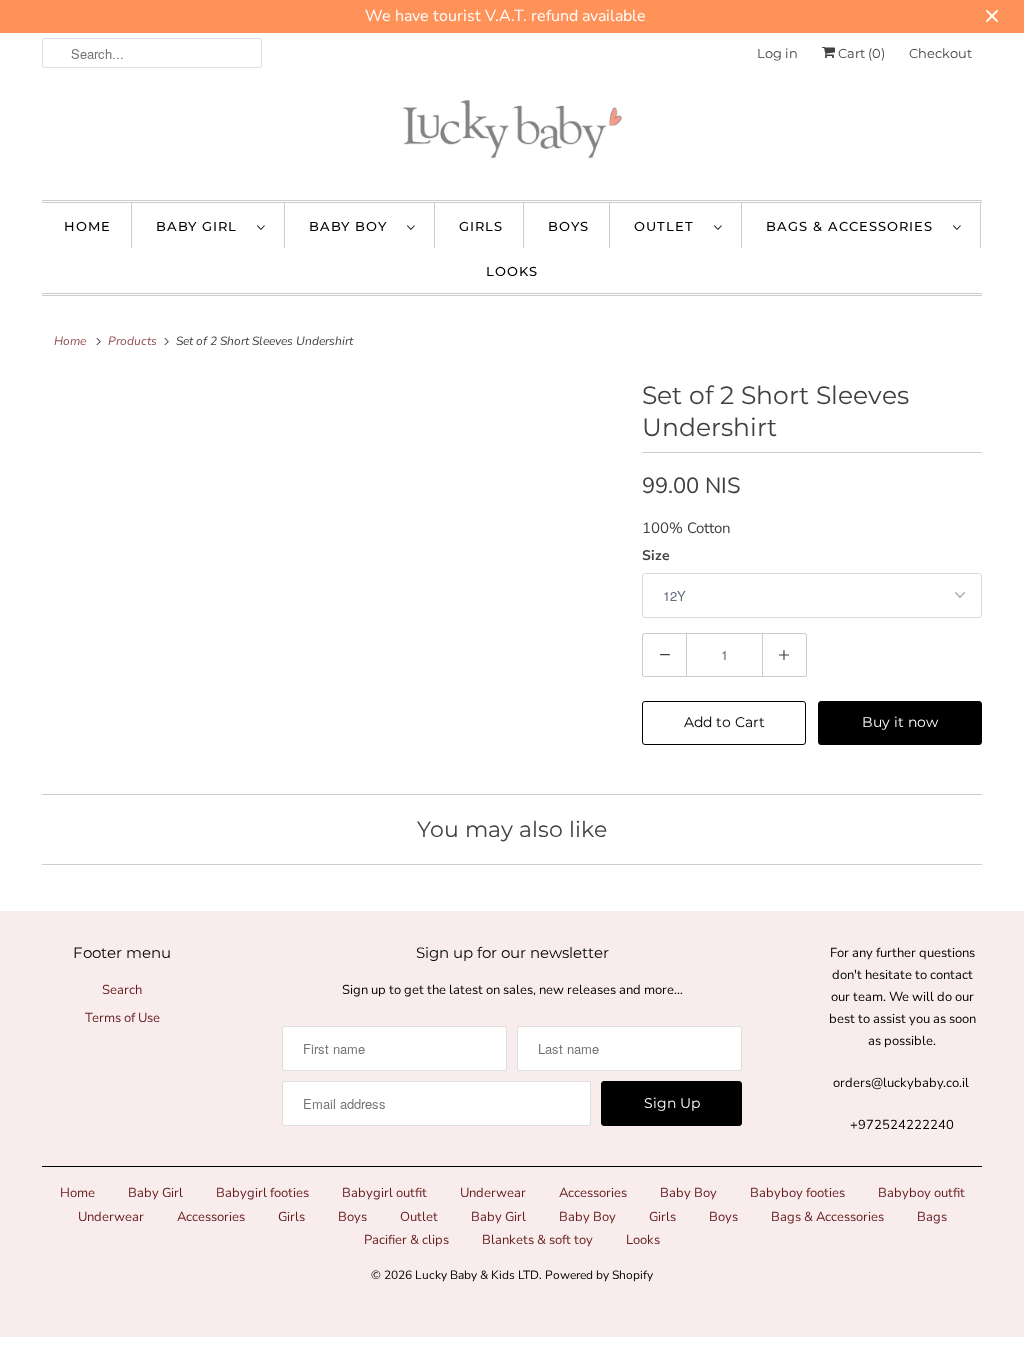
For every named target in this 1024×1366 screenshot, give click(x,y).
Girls (481, 226)
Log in (777, 53)
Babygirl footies (262, 1193)
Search (122, 990)
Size (656, 555)
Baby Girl (201, 226)
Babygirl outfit (384, 1193)
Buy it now (900, 722)
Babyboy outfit (921, 1193)
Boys (568, 226)
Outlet (669, 226)
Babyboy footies (797, 1193)
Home (87, 226)
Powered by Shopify (599, 1275)
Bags (932, 1217)
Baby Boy (353, 226)
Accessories (593, 1193)
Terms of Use (122, 1018)
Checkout (940, 53)
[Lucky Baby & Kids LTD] (512, 134)
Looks (512, 271)
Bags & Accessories (854, 226)
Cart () (860, 53)
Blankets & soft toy (537, 1240)
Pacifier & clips (406, 1240)
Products (132, 341)
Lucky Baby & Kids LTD (477, 1275)
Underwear (493, 1193)
